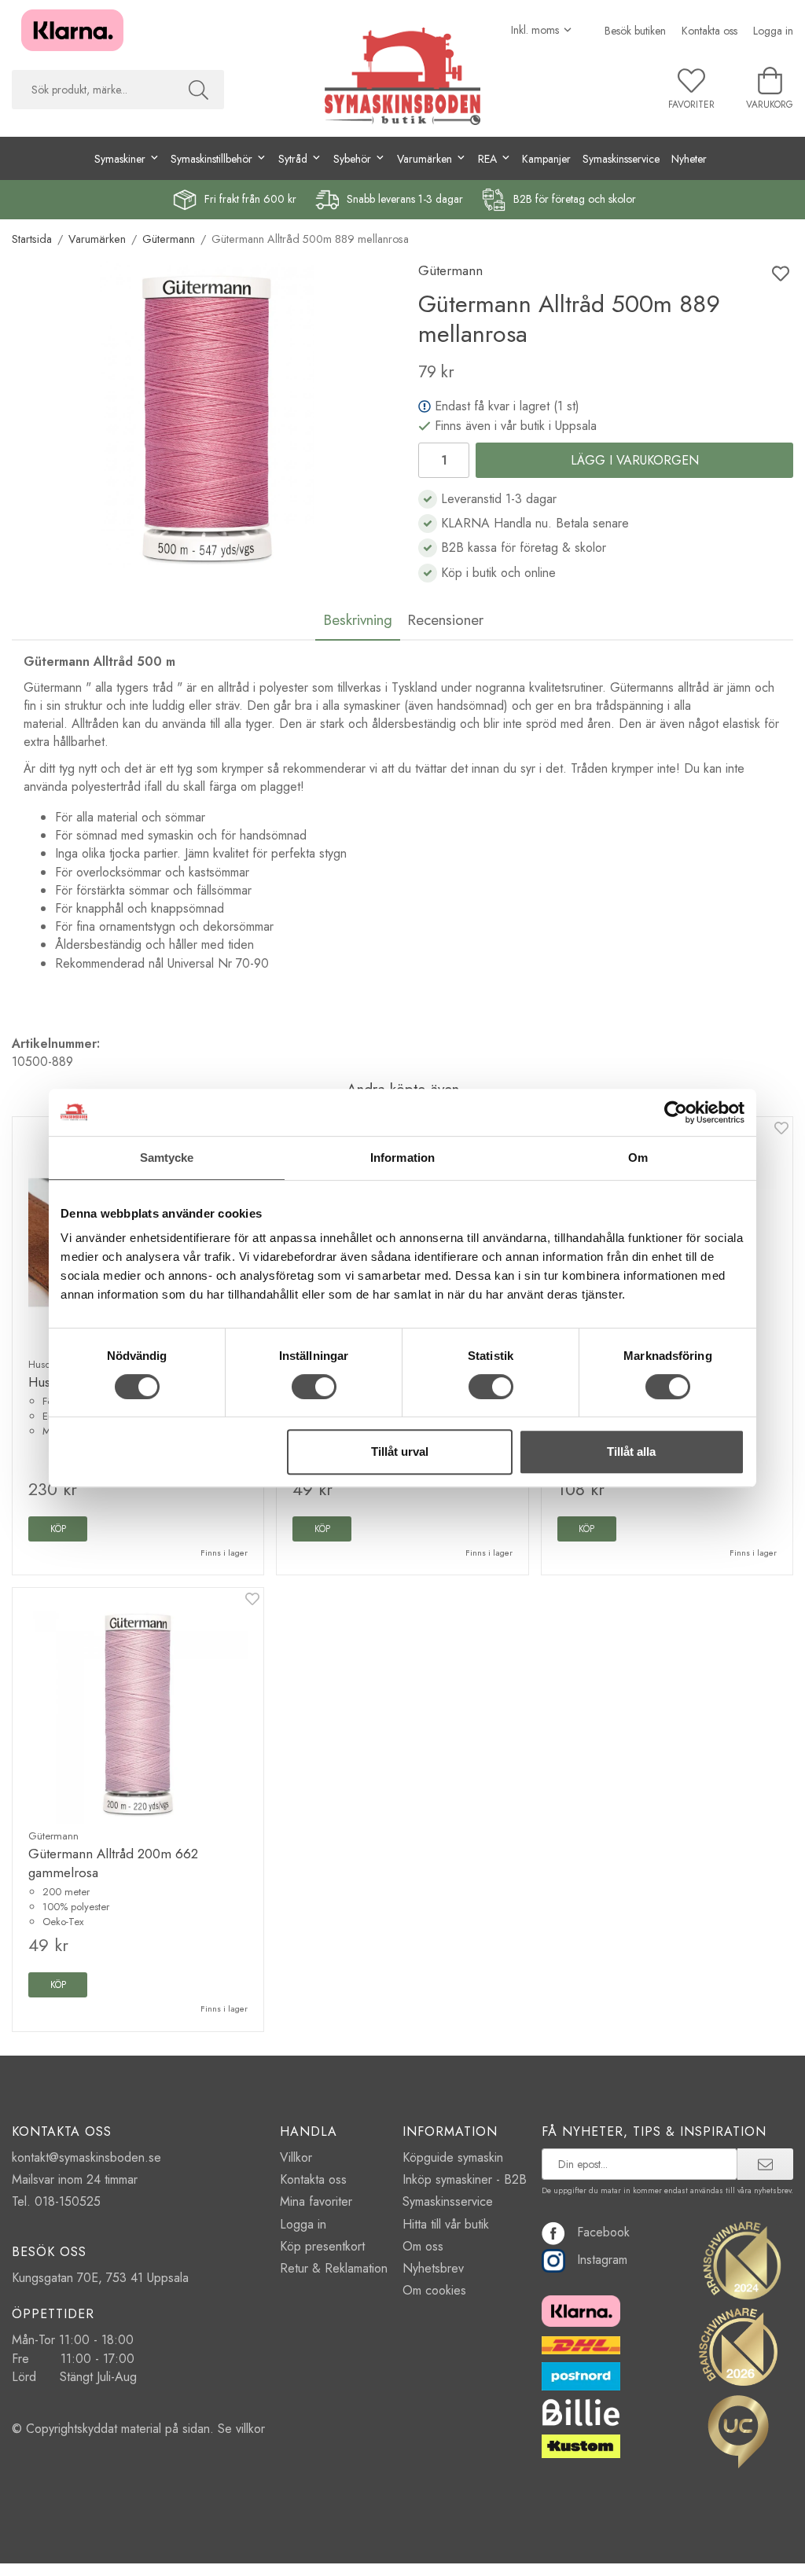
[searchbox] (92, 90)
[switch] (314, 1387)
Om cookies (434, 2290)
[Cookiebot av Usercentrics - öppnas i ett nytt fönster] (676, 1112)
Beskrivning (358, 619)
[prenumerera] (765, 2164)
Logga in (773, 31)
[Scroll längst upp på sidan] (772, 2554)
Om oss (423, 2246)
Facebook (603, 2232)
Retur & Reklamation (334, 2268)
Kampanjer (546, 159)
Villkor (296, 2157)
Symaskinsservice (621, 159)
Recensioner (445, 619)
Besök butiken (635, 31)
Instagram (602, 2260)
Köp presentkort (322, 2246)
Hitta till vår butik (446, 2224)
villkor (250, 2429)
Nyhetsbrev (433, 2268)
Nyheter (689, 159)
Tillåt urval (400, 1452)
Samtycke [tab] (167, 1158)
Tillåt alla (631, 1452)
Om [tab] (638, 1158)
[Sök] (198, 90)
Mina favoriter (316, 2201)
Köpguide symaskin (453, 2157)
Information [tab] (402, 1158)
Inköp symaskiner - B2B (465, 2179)
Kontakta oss (709, 31)
